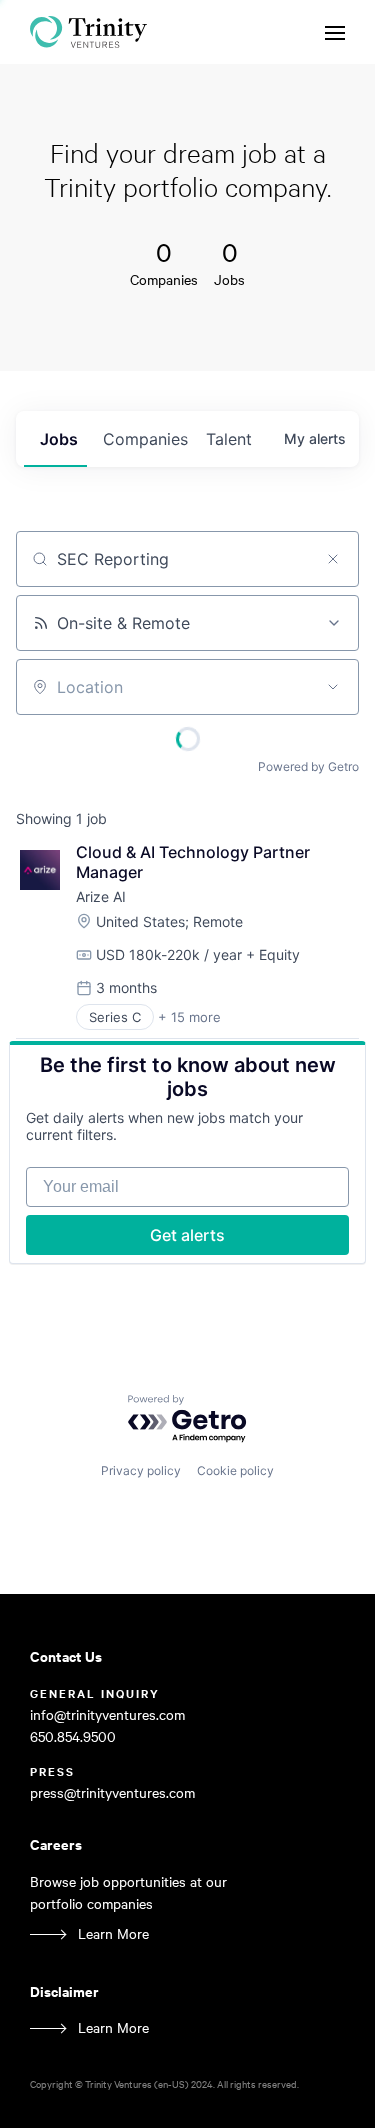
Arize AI (101, 896)
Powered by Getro (308, 766)
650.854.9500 (73, 1736)
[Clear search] (333, 559)
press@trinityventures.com (112, 1792)
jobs (59, 439)
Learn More (113, 1933)
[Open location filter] (333, 687)
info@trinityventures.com (107, 1714)
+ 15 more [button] (189, 1017)
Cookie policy (235, 1470)
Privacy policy (141, 1470)
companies (145, 439)
